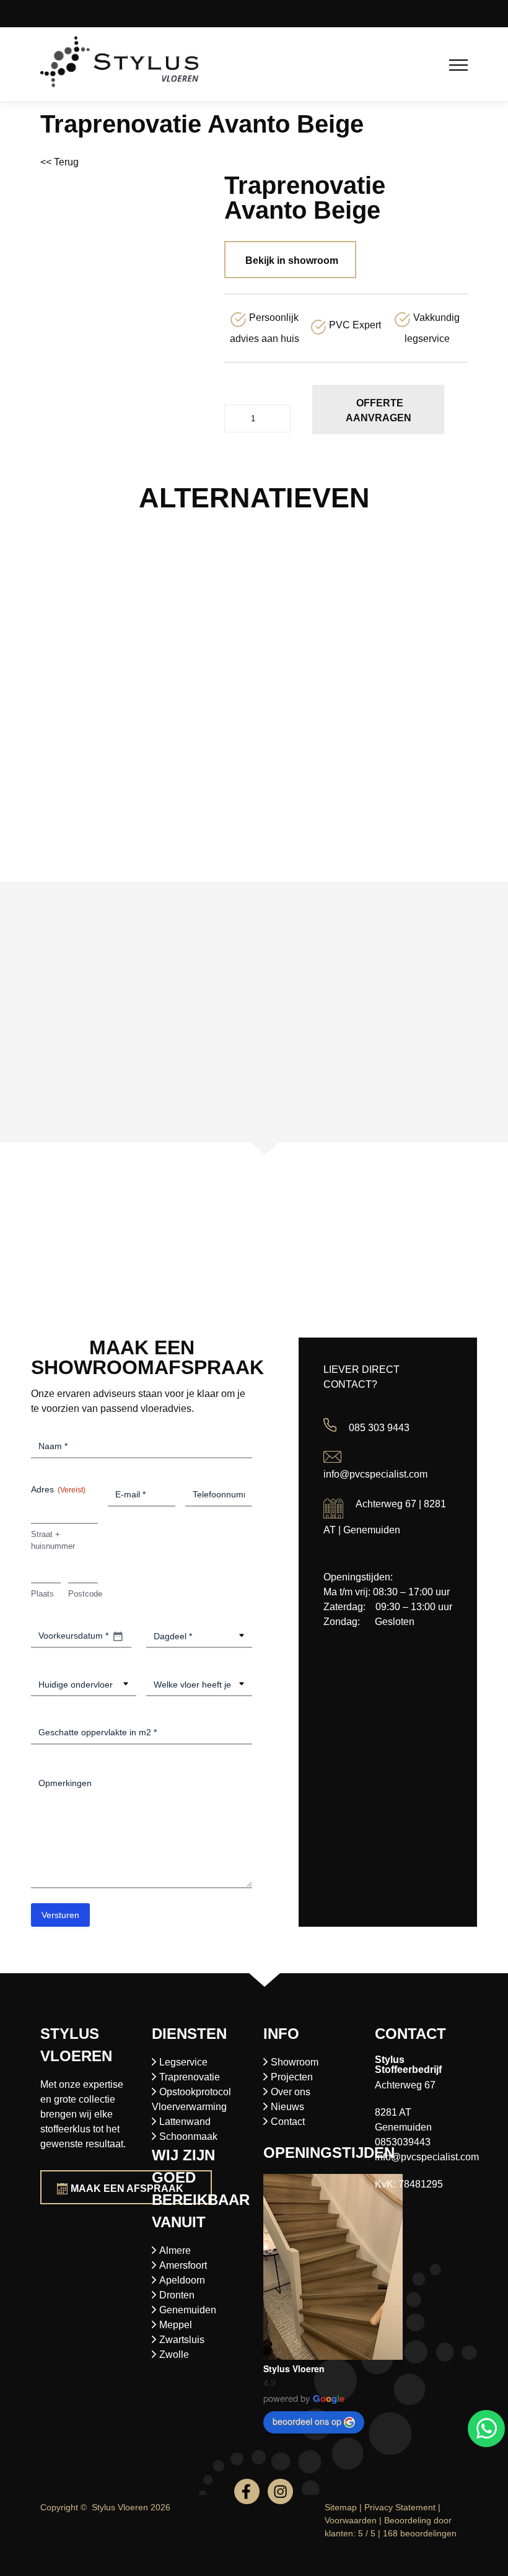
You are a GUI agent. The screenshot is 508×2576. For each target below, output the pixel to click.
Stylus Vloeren (294, 2368)
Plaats (42, 1594)
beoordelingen (420, 2533)
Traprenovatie (190, 2077)
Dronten (177, 2295)
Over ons (291, 2092)
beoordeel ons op (307, 2421)
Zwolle (174, 2355)
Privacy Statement (400, 2507)
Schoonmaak (188, 2136)
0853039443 (403, 2142)
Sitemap (341, 2507)
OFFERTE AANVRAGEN (379, 410)
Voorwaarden (351, 2520)
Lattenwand (185, 2122)
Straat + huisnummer (53, 1540)
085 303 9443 (379, 1428)
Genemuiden (188, 2310)
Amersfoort (183, 2265)
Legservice (183, 2062)
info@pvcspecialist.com (375, 1474)
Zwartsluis (182, 2340)
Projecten (292, 2077)
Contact (288, 2122)
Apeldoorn (182, 2280)
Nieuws (287, 2107)
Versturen (60, 1915)
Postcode (83, 1594)
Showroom (295, 2062)
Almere (175, 2250)
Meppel (176, 2325)
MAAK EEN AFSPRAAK (127, 2188)
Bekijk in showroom (292, 261)
